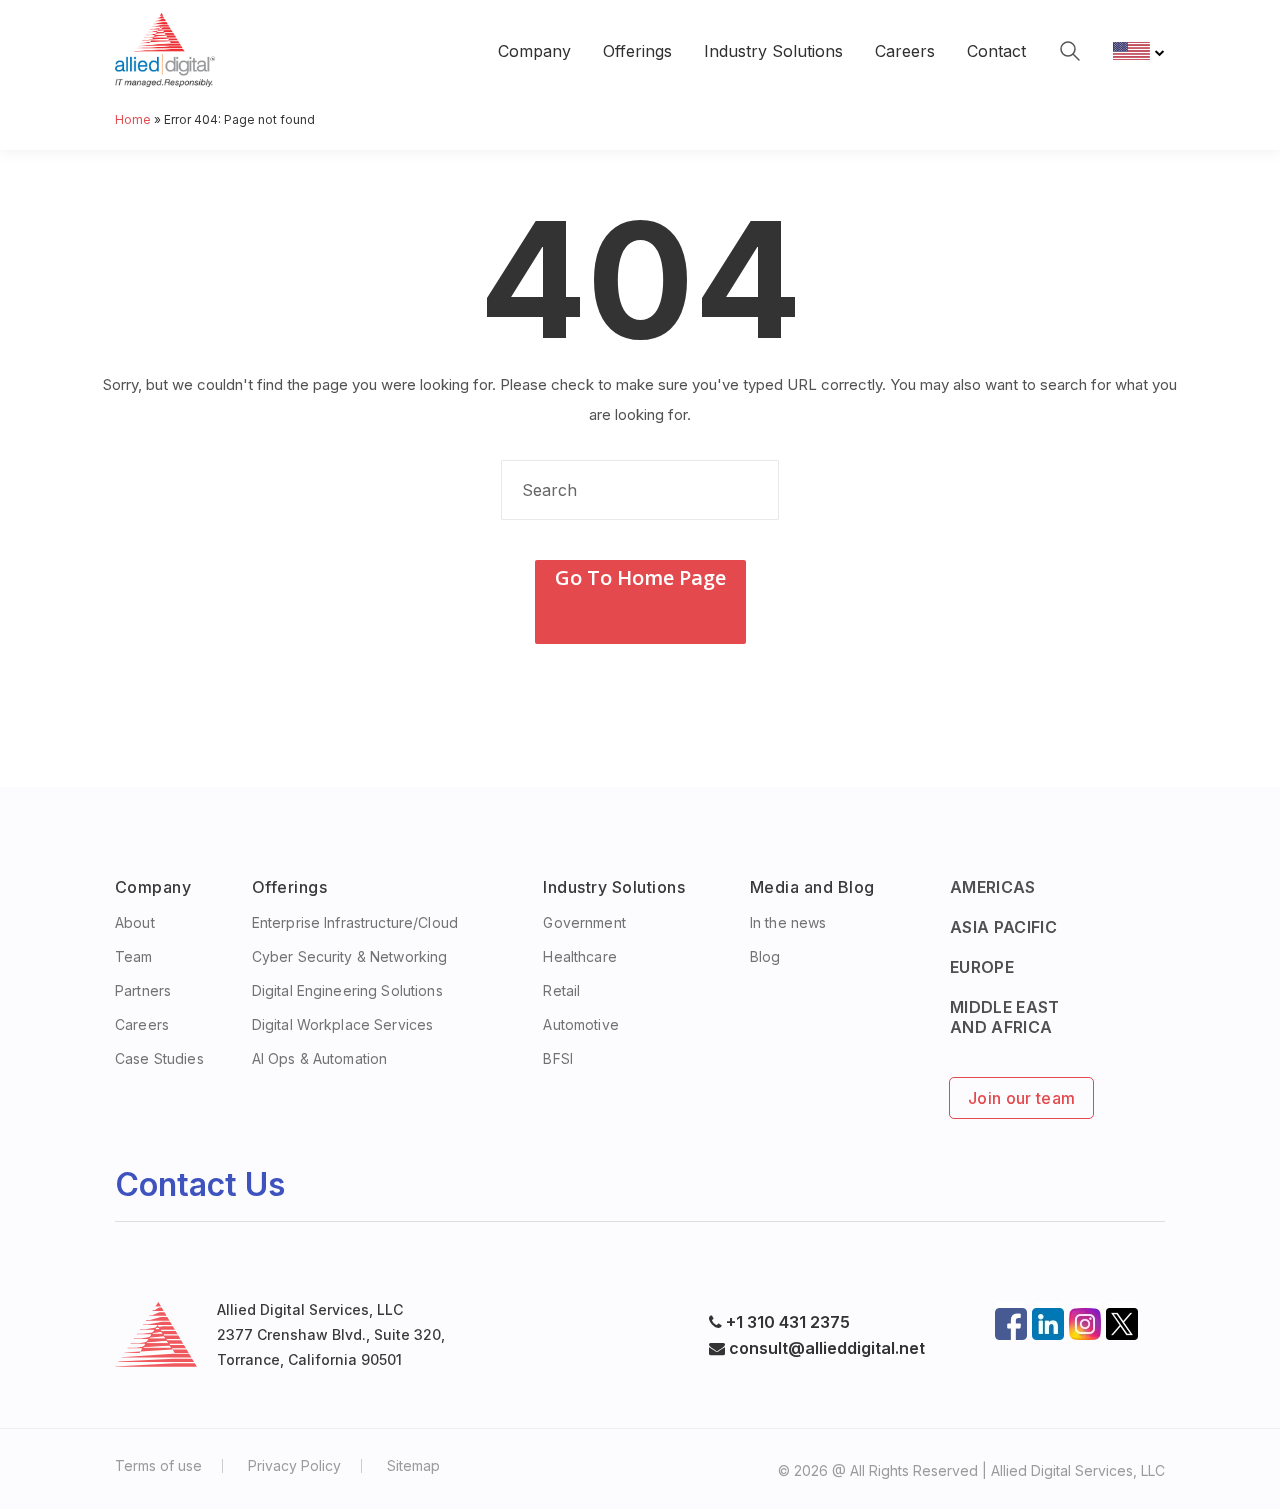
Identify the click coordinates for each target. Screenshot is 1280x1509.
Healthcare (579, 956)
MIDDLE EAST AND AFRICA (1005, 1017)
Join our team (1021, 1098)
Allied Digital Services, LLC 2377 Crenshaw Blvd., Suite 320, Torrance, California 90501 (331, 1334)
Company (534, 51)
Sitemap (413, 1465)
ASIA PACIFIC (1003, 927)
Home (133, 119)
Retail (561, 990)
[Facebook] (1011, 1318)
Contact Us (200, 1184)
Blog (765, 956)
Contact (996, 51)
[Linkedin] (1048, 1318)
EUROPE (982, 967)
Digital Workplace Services (343, 1024)
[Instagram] (1085, 1318)
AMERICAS (993, 887)
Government (584, 922)
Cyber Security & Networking (350, 956)
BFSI (558, 1058)
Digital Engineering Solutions (347, 990)
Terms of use (158, 1465)
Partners (143, 990)
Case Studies (159, 1058)
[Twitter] (1122, 1318)
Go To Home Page (640, 577)
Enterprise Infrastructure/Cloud (355, 922)
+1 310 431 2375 (788, 1322)
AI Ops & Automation (320, 1058)
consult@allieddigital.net (825, 1348)
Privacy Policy (294, 1465)
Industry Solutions (773, 51)
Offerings (637, 51)
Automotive (580, 1024)
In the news (788, 922)
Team (134, 956)
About (135, 922)
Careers (905, 51)
